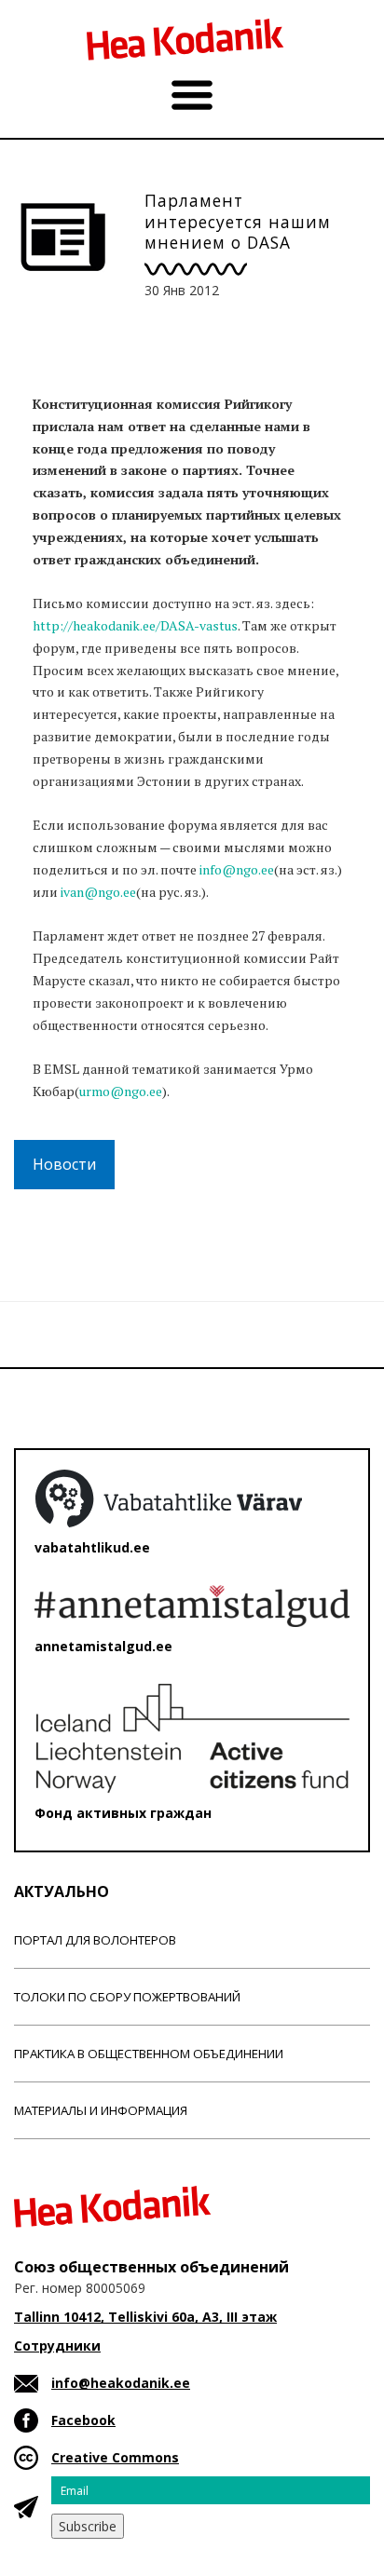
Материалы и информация (101, 2110)
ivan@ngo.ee (98, 892)
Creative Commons (115, 2457)
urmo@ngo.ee (121, 1091)
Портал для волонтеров (95, 1940)
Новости (64, 1164)
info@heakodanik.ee (121, 2383)
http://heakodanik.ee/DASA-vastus (135, 625)
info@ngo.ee (237, 869)
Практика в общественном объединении (149, 2054)
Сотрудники (57, 2346)
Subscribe (88, 2526)
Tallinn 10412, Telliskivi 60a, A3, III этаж (145, 2317)
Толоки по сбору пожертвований (127, 1997)
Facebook (83, 2420)
